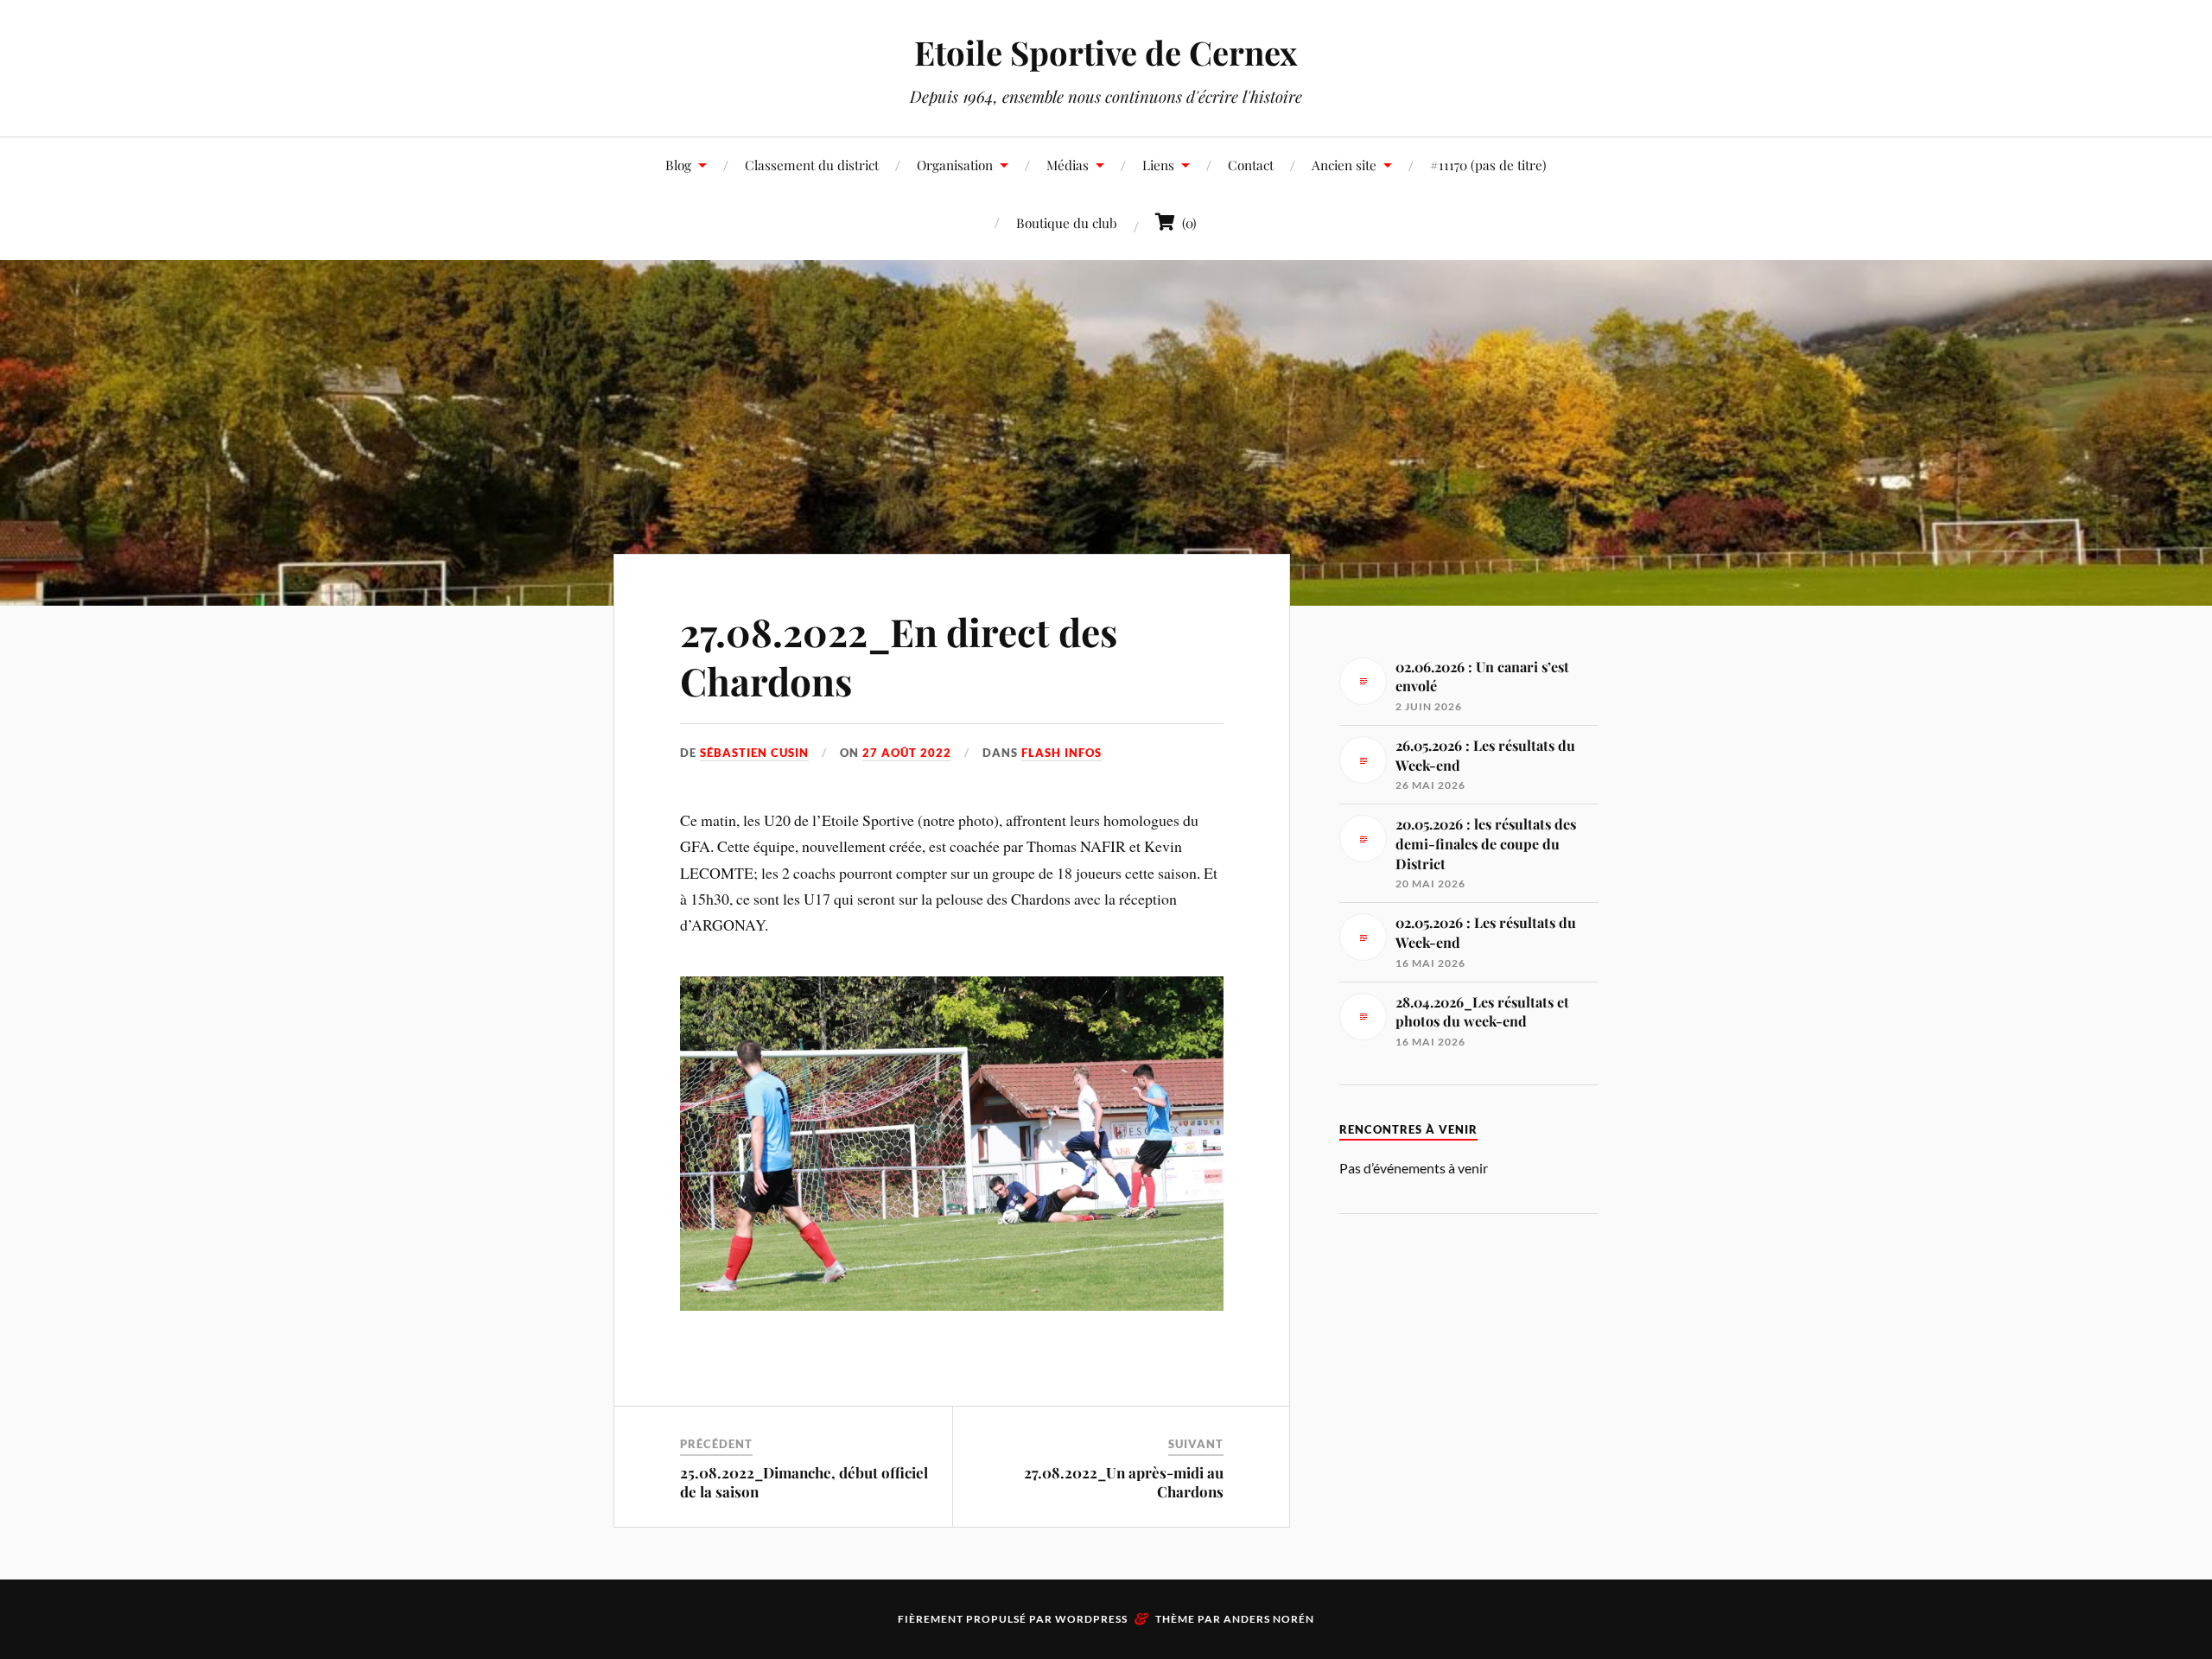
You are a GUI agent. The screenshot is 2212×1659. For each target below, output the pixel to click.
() (1186, 222)
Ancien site (1344, 165)
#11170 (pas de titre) (1488, 165)
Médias (1068, 165)
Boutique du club (1067, 222)
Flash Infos (1062, 753)
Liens (1158, 165)
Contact (1251, 165)
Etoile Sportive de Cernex (1106, 52)
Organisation (955, 165)
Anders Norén (1269, 1619)
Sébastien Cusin (754, 753)
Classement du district (812, 165)
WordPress (1091, 1619)
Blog (678, 165)
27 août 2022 (907, 753)
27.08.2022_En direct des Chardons (899, 656)
